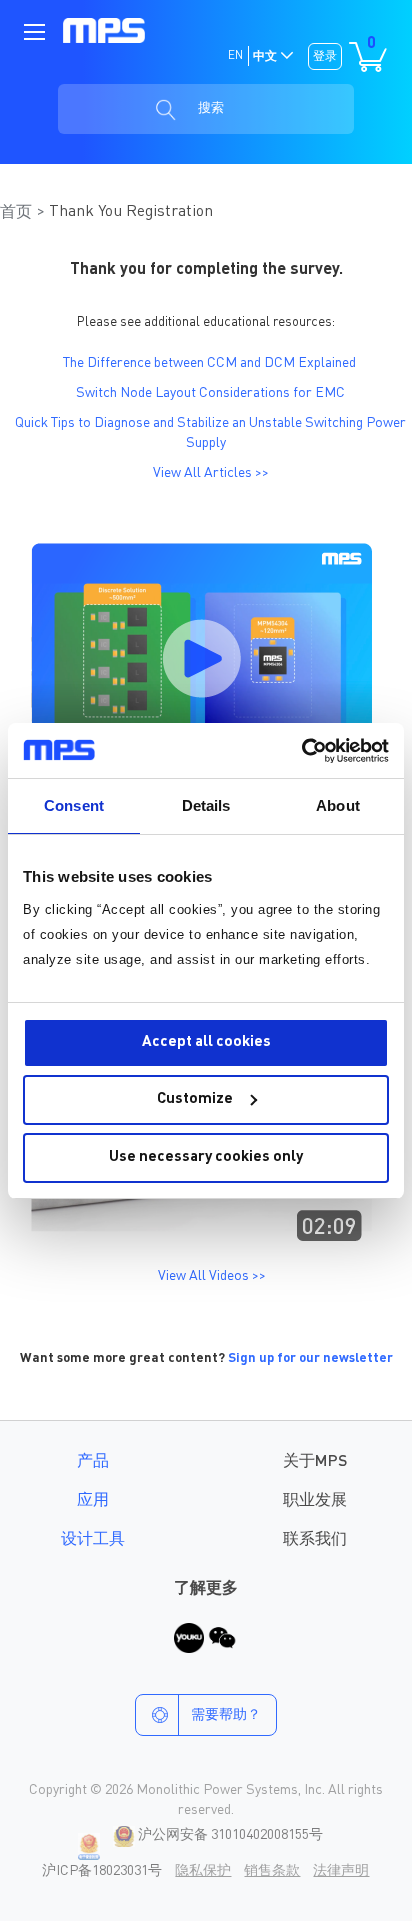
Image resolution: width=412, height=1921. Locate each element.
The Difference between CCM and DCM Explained (209, 363)
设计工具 (93, 1540)
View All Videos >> (212, 1276)
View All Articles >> (211, 473)
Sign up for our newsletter (310, 1358)
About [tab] (338, 805)
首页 (16, 213)
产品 (93, 1462)
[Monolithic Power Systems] (104, 30)
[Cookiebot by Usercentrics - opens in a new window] (301, 751)
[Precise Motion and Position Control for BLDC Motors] (201, 1246)
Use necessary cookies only (206, 1157)
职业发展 (315, 1501)
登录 (325, 57)
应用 (93, 1501)
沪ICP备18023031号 (102, 1871)
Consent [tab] (74, 805)
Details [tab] (206, 805)
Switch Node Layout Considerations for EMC (210, 393)
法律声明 (341, 1871)
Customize (195, 1099)
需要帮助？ (226, 1715)
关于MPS (315, 1462)
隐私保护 (203, 1871)
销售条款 (272, 1871)
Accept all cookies (206, 1042)
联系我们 (315, 1540)
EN (235, 56)
